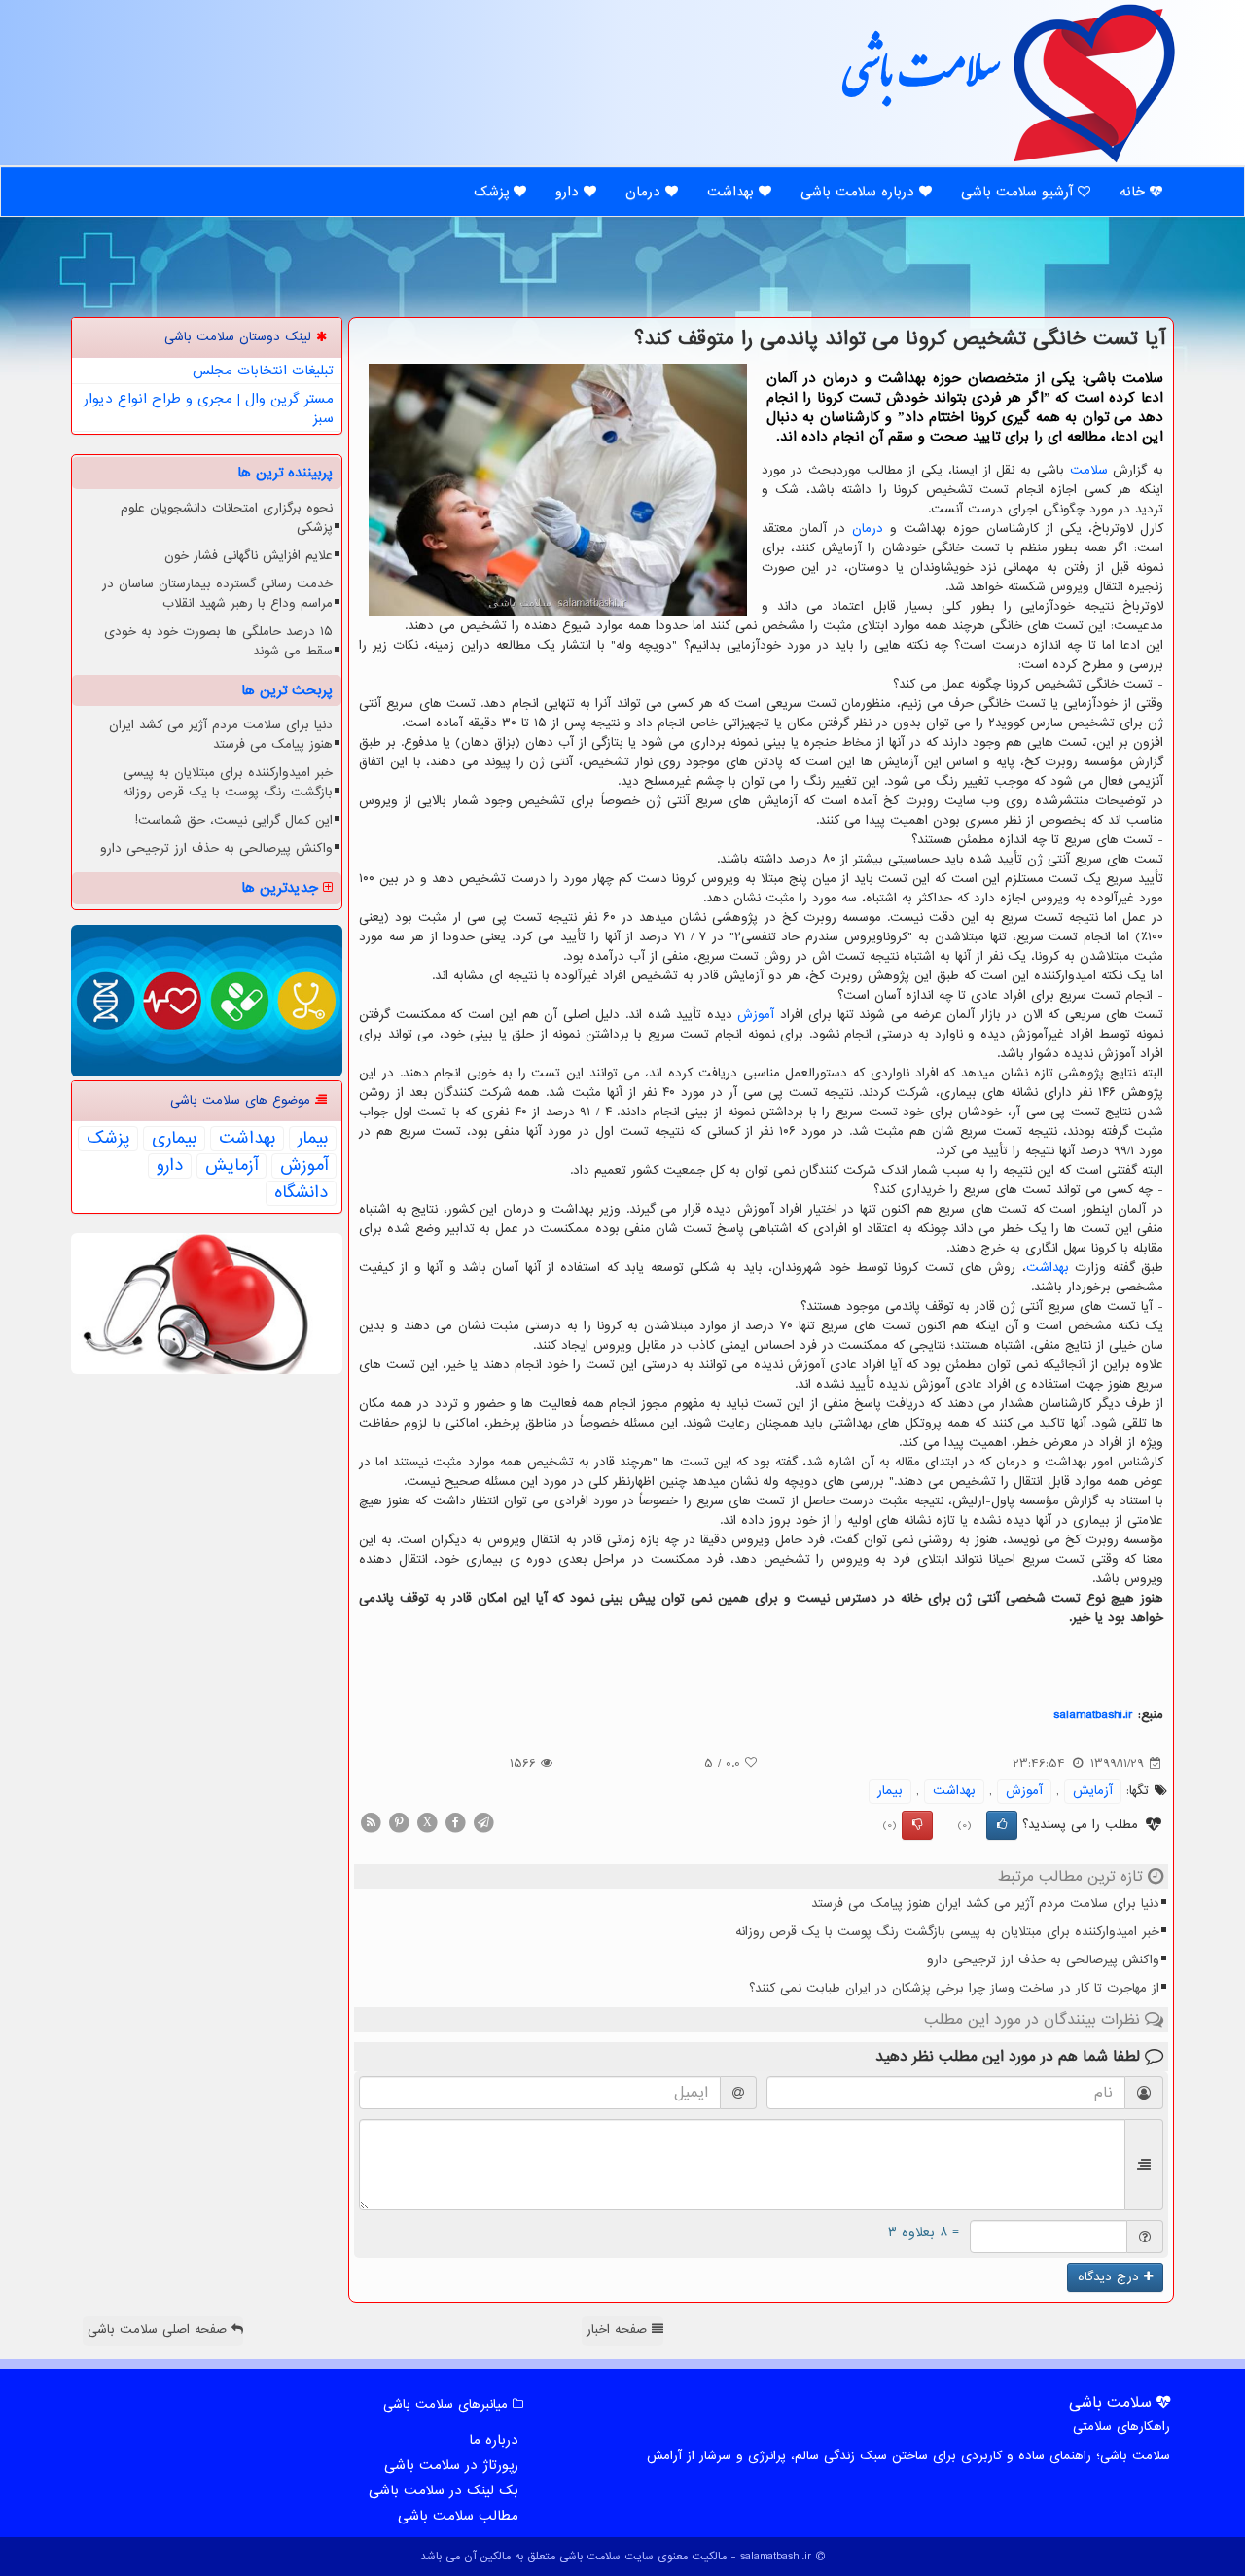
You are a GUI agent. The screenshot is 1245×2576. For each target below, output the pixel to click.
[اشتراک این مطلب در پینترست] (399, 1822)
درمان (645, 192)
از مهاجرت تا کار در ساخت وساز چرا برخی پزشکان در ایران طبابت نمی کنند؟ (954, 1988)
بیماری (174, 1139)
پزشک (494, 192)
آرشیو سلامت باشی (1019, 192)
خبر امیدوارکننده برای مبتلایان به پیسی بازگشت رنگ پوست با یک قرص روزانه (947, 1932)
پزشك (108, 1139)
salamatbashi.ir (1093, 1715)
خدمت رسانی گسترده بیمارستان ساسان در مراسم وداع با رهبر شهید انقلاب (217, 594)
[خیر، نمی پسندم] (917, 1825)
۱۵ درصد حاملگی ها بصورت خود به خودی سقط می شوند (218, 641)
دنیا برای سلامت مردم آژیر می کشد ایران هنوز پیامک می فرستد (985, 1904)
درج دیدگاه (1111, 2277)
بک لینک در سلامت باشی (444, 2490)
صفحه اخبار (619, 2329)
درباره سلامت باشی (860, 192)
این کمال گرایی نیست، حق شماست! (234, 820)
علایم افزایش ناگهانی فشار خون (249, 556)
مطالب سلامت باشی (458, 2516)
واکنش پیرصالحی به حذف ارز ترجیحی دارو (1043, 1960)
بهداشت (733, 192)
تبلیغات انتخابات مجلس (263, 371)
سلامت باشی (919, 80)
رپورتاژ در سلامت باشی (451, 2465)
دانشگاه (301, 1193)
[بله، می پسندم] (1002, 1825)
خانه (1135, 192)
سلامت (1089, 470)
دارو (569, 192)
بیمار (890, 1791)
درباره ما (494, 2440)
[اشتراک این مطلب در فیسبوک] (455, 1822)
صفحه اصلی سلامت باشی (160, 2329)
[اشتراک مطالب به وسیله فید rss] (371, 1822)
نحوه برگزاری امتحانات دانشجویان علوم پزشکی (227, 518)
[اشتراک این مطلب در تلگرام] (483, 1822)
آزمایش (1093, 1791)
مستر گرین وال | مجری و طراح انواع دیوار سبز (209, 408)
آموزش (756, 1015)
